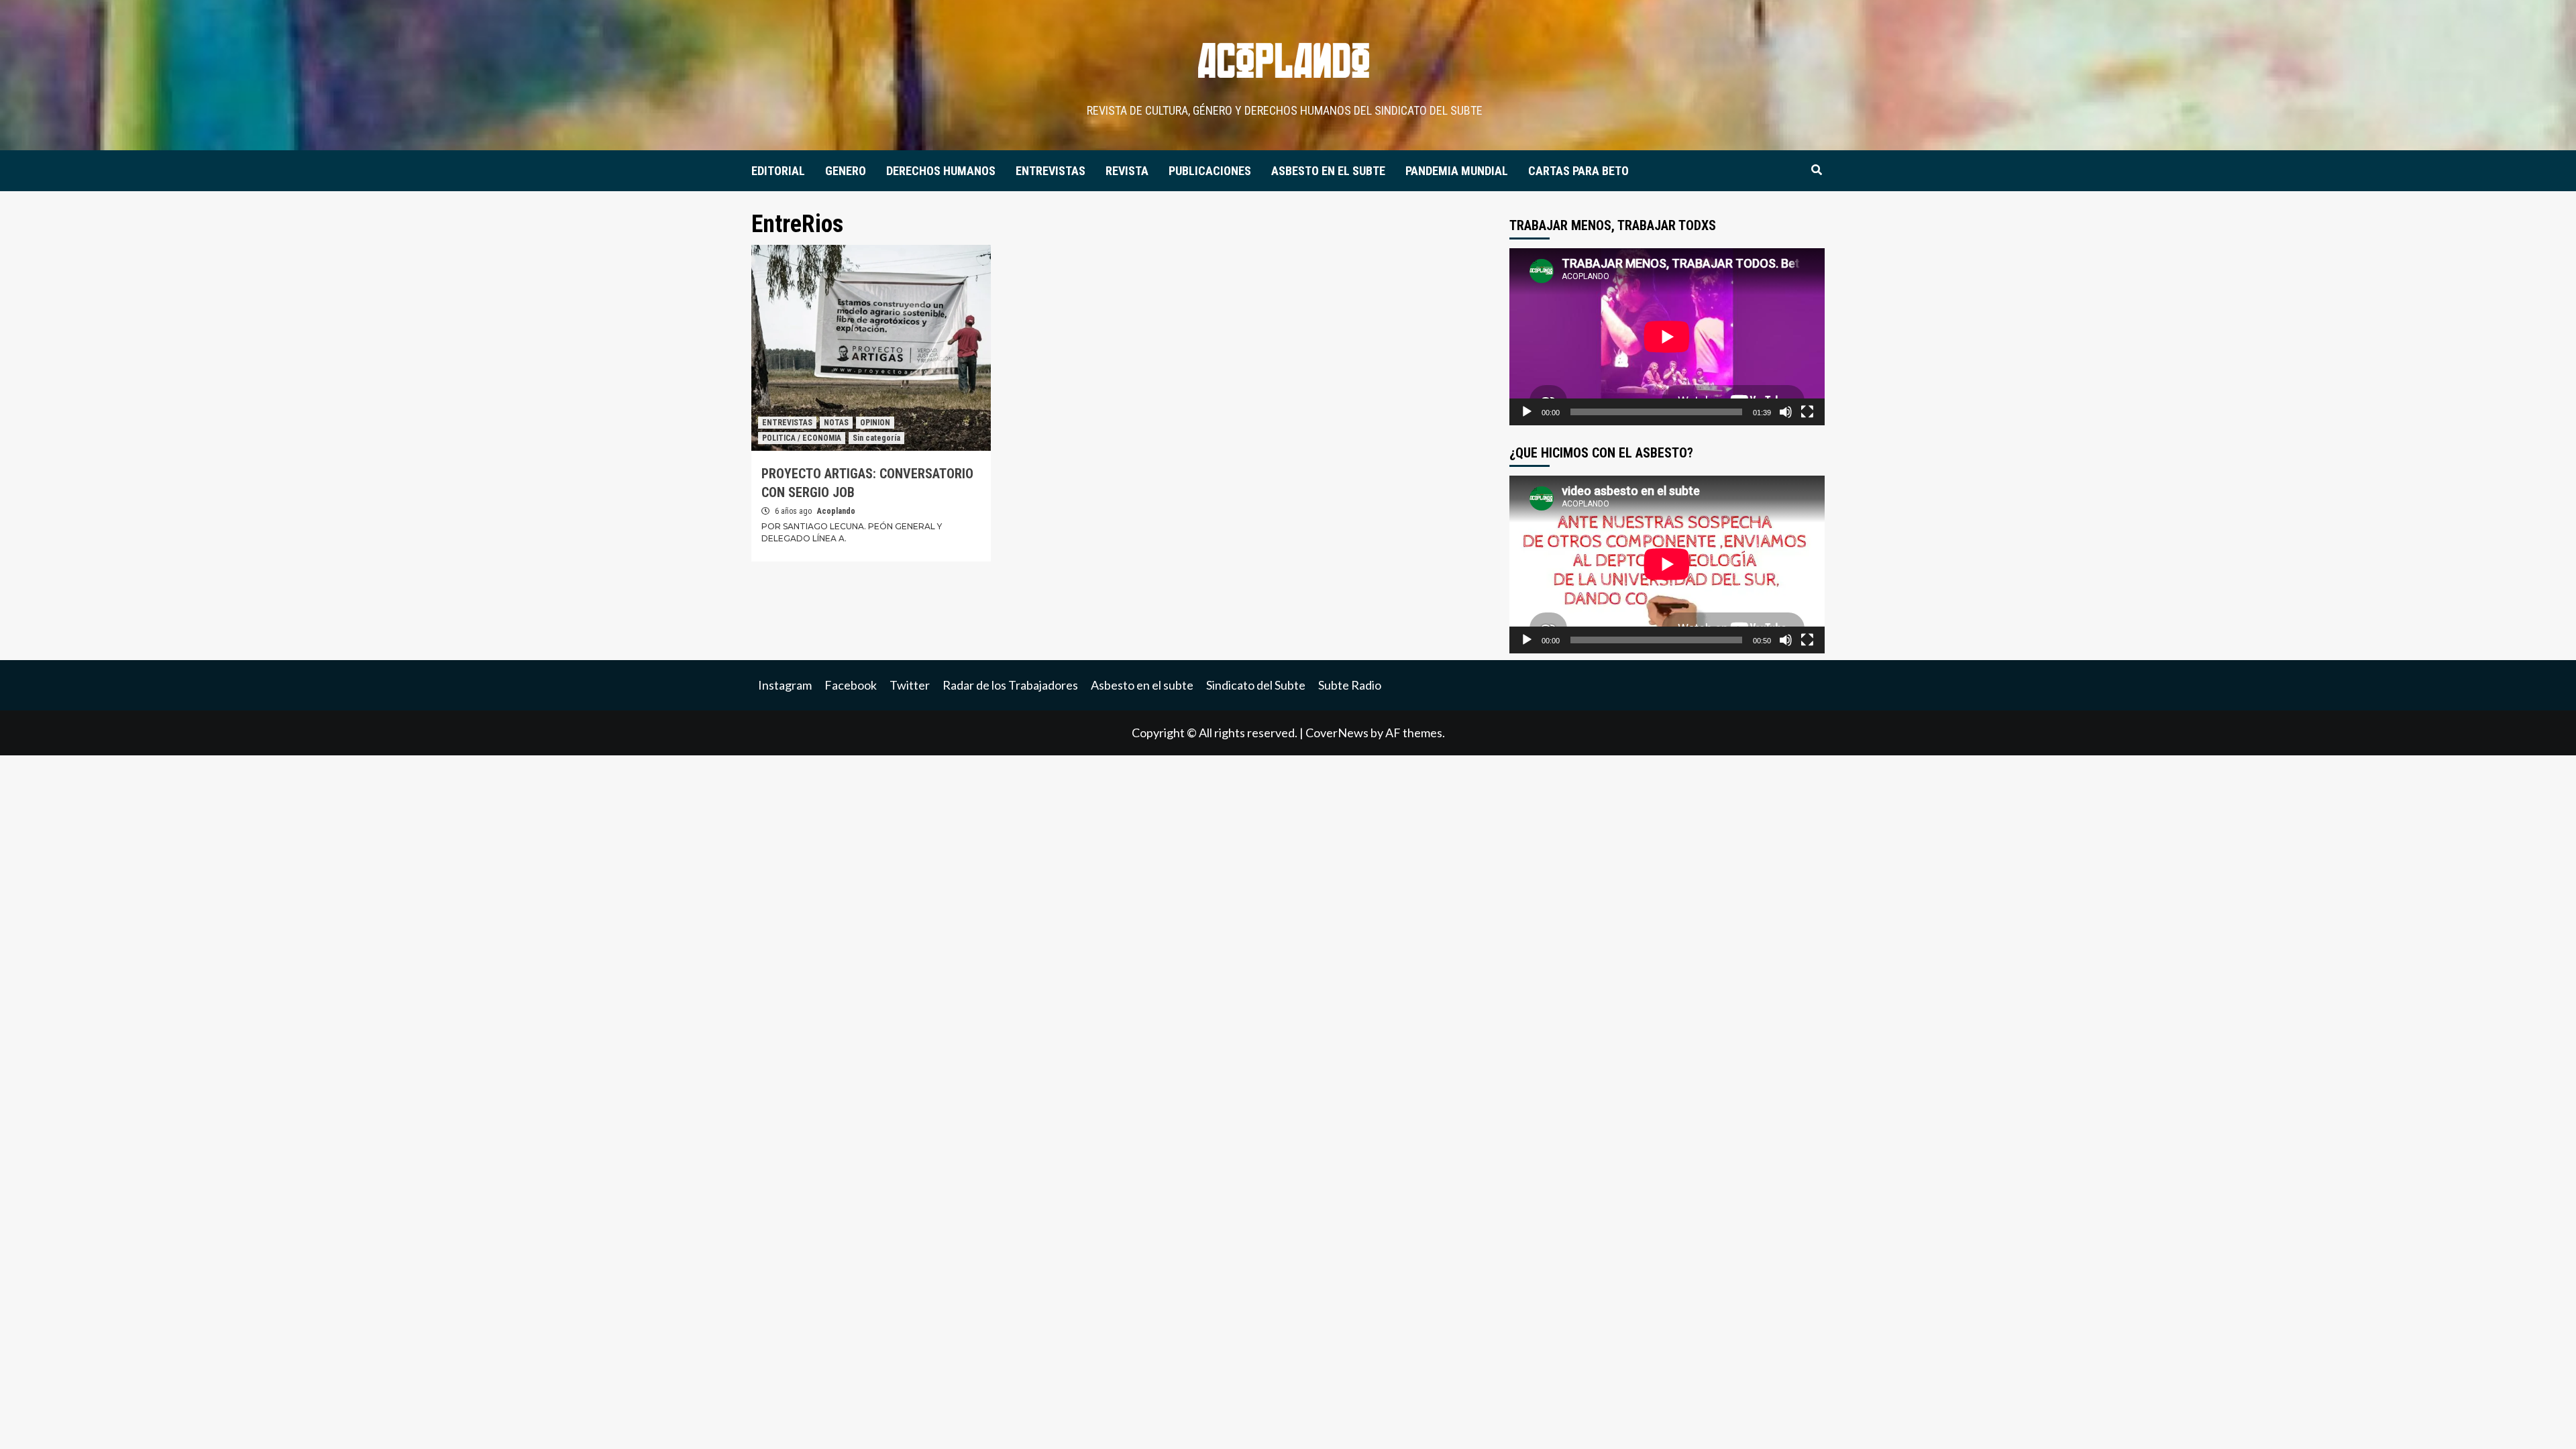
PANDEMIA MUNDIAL (1457, 171)
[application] (1667, 337)
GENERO (846, 171)
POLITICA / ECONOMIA (802, 438)
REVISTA (1127, 171)
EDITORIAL (778, 171)
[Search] (1816, 170)
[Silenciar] (1786, 412)
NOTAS (836, 423)
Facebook (851, 685)
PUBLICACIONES (1210, 171)
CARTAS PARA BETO (1578, 171)
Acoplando (836, 511)
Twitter (910, 685)
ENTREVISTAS (1051, 171)
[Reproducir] (1527, 412)
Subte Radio (1350, 685)
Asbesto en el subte (1142, 685)
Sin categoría (876, 438)
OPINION (875, 423)
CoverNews (1337, 733)
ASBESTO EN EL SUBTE (1328, 171)
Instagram (785, 685)
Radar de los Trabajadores (1010, 685)
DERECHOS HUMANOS (941, 171)
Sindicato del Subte (1256, 685)
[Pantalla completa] (1807, 412)
